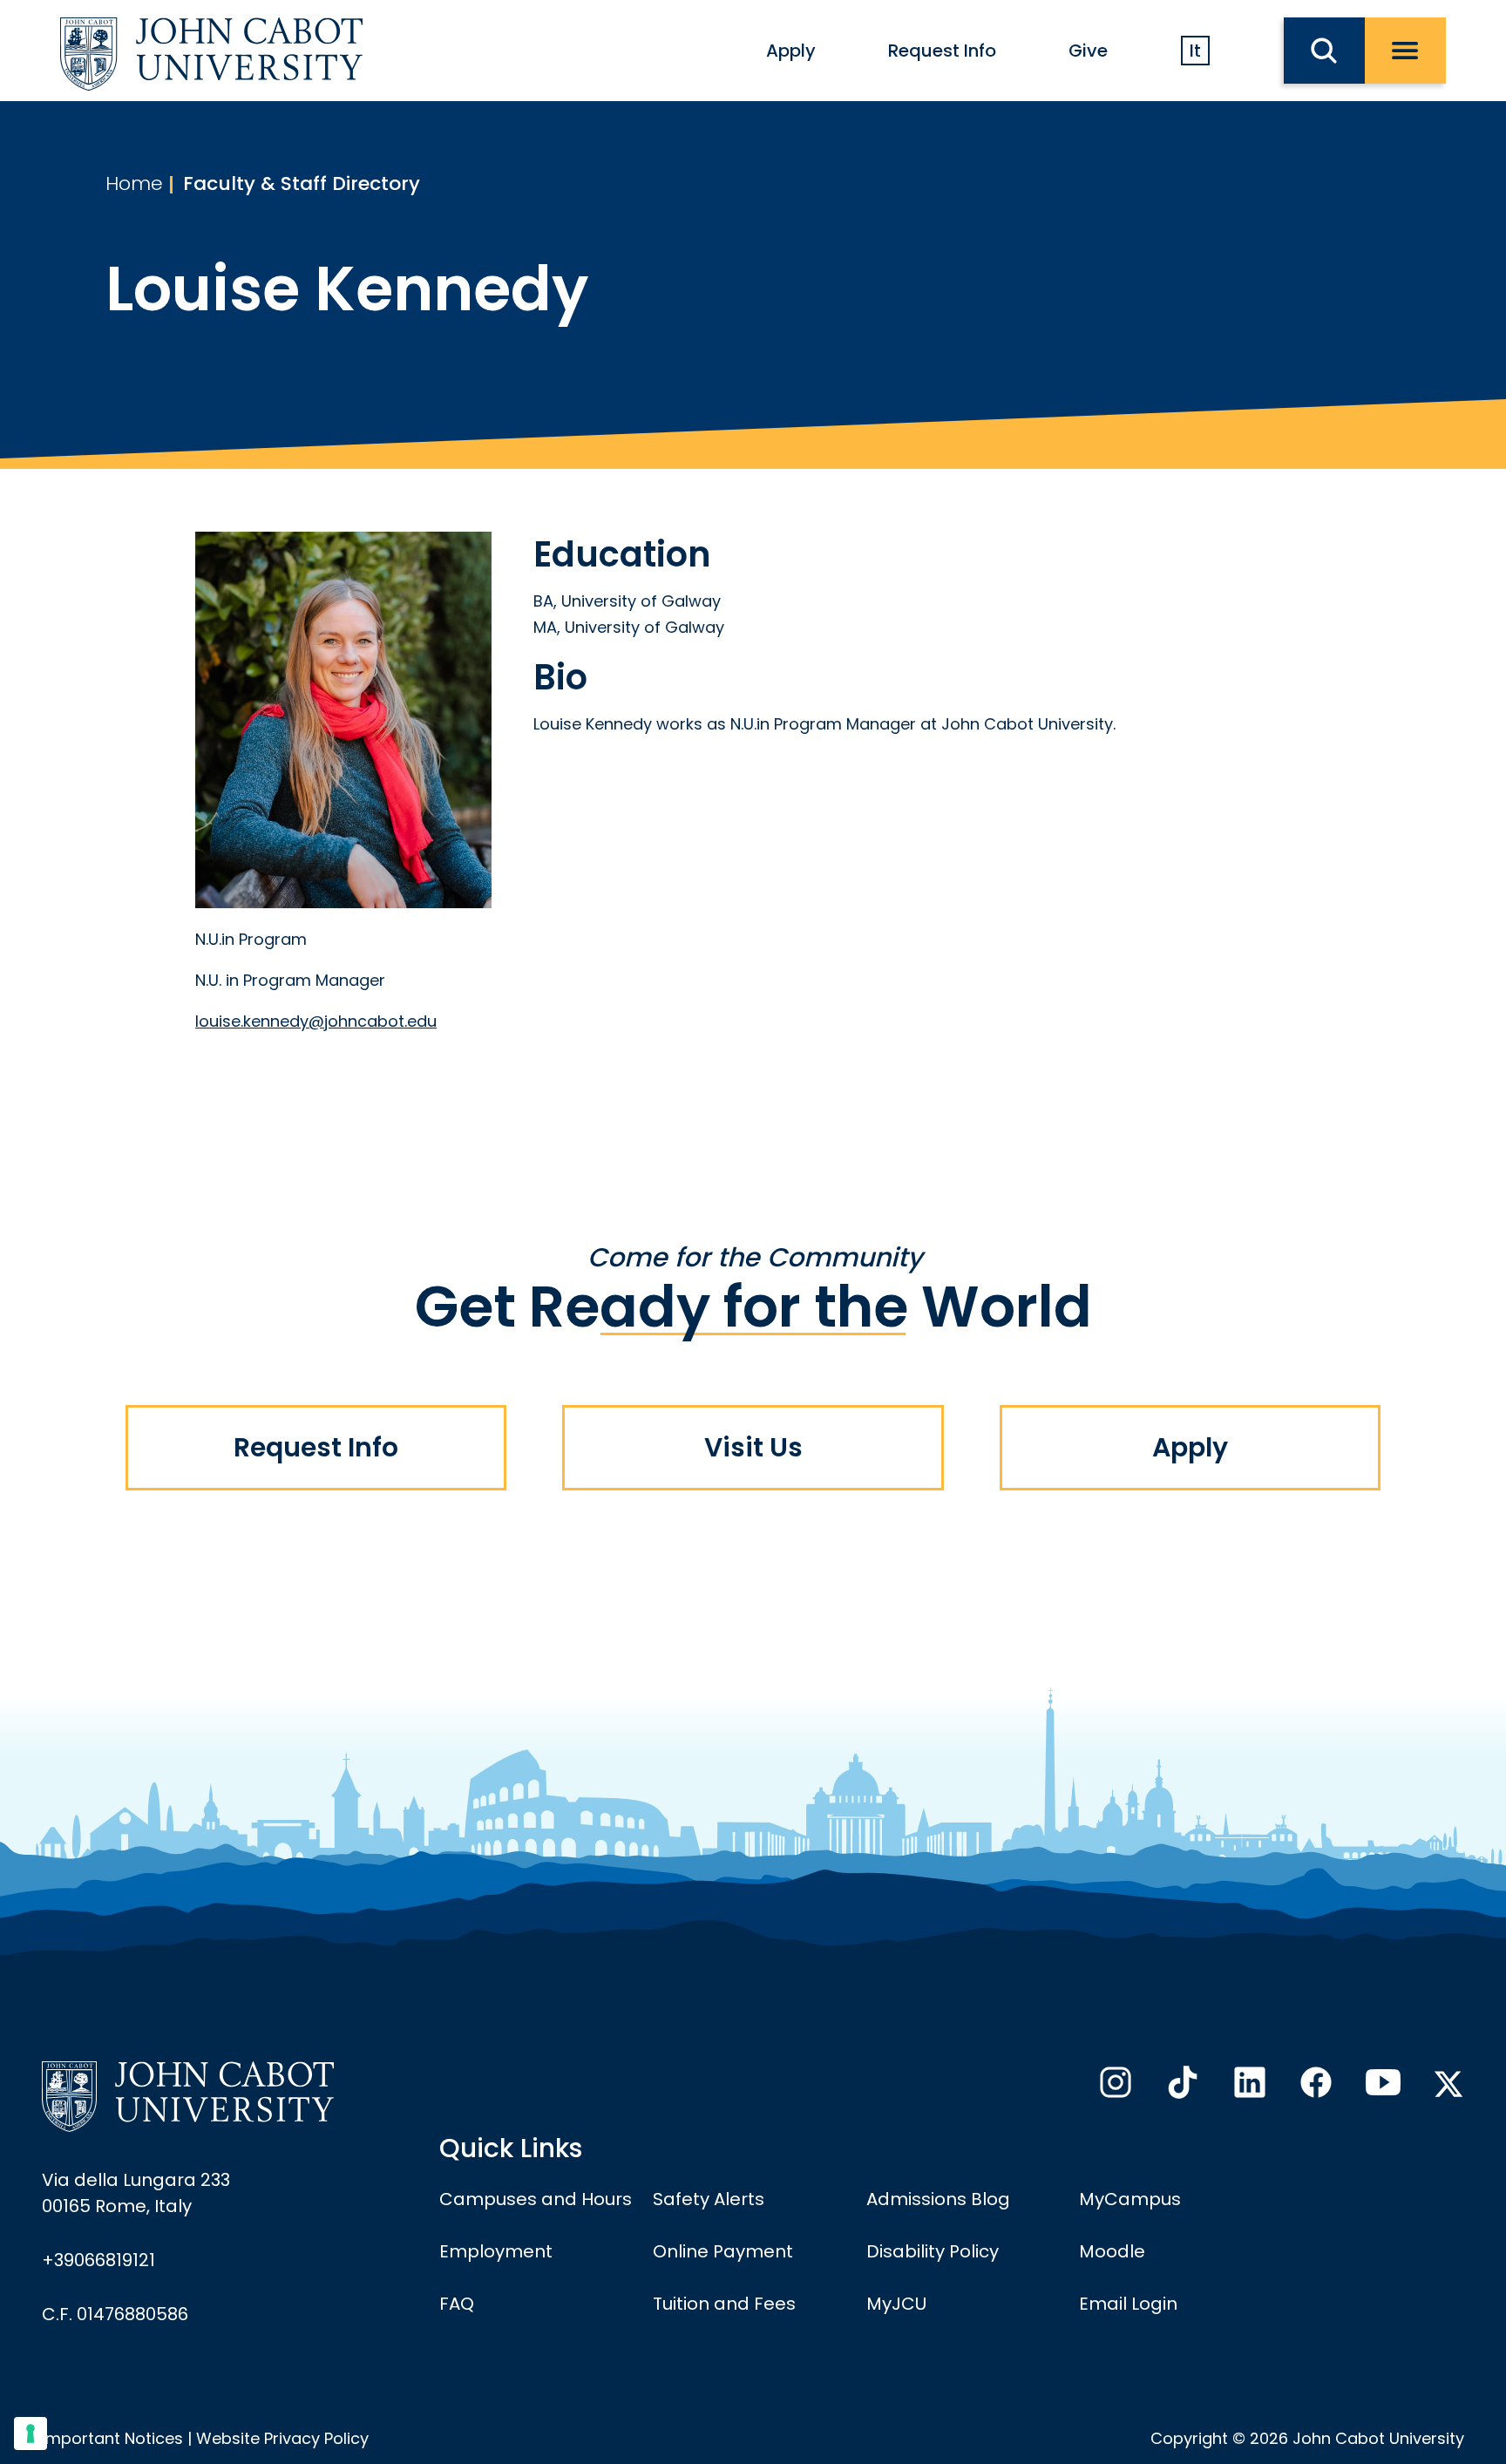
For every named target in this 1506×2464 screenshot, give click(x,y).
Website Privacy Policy (282, 2438)
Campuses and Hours (536, 2199)
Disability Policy (933, 2251)
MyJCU (896, 2304)
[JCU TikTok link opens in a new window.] (1181, 2087)
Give (1088, 51)
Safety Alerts (709, 2199)
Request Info (942, 51)
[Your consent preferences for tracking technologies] (31, 2433)
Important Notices (112, 2438)
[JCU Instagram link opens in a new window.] (1114, 2087)
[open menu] (1405, 51)
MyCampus (1130, 2199)
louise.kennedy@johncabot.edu (316, 1021)
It (1195, 51)
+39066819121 (98, 2260)
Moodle (1112, 2251)
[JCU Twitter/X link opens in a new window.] (1448, 2084)
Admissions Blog (938, 2199)
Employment (496, 2251)
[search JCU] (1324, 51)
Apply (791, 51)
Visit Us (753, 1447)
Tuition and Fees (724, 2304)
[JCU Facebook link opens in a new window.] (1314, 2087)
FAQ (457, 2304)
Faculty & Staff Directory (302, 183)
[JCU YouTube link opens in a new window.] (1381, 2087)
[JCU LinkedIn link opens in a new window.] (1248, 2087)
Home (134, 183)
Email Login (1128, 2304)
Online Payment (723, 2251)
